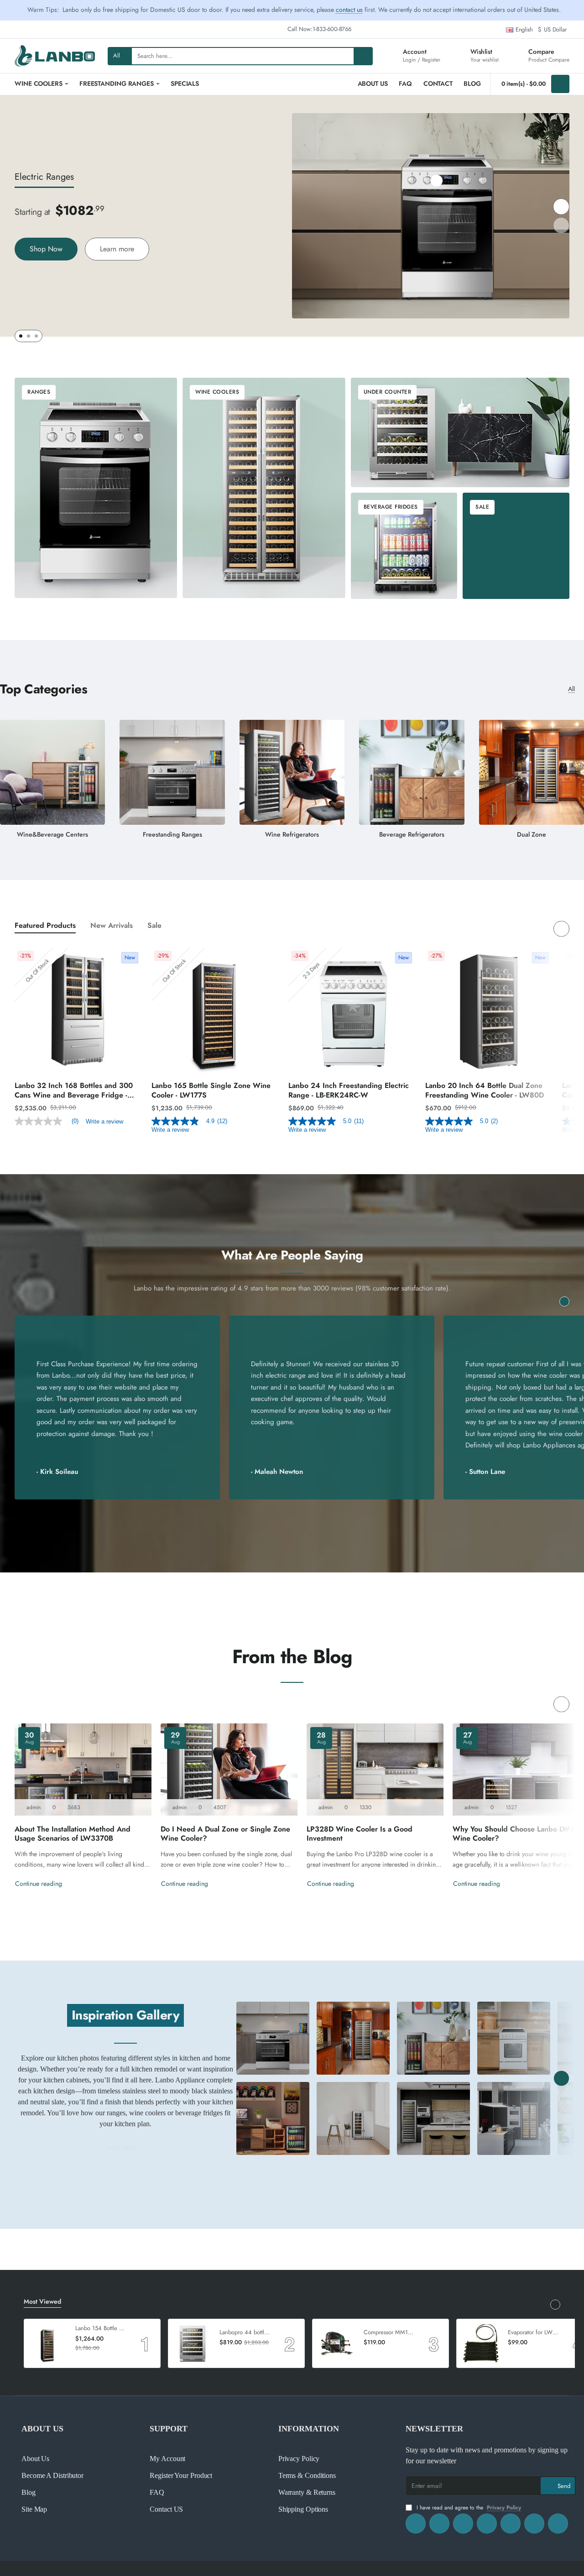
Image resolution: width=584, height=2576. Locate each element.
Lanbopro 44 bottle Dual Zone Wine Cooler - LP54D (245, 2333)
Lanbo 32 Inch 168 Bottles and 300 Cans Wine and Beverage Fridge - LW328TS (74, 1091)
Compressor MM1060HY (390, 2333)
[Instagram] (439, 2524)
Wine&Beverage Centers (52, 835)
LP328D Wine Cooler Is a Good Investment (360, 1834)
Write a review (104, 1121)
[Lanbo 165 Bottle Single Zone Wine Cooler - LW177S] (215, 1012)
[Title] (273, 2038)
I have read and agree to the (468, 2508)
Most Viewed (42, 2302)
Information (309, 2429)
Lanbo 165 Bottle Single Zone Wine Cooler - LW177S (211, 1091)
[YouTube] (511, 2524)
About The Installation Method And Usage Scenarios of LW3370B (73, 1834)
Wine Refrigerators (292, 835)
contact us (349, 10)
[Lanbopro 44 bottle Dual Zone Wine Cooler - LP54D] (193, 2343)
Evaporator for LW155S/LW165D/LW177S (534, 2333)
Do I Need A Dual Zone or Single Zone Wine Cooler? (225, 1834)
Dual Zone (532, 835)
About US (42, 2429)
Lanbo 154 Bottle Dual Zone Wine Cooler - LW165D (101, 2329)
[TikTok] (487, 2524)
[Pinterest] (534, 2524)
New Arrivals (112, 926)
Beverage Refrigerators (412, 835)
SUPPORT (169, 2429)
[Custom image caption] (273, 2118)
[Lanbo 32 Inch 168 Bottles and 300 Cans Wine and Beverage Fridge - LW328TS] (78, 1012)
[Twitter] (463, 2524)
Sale (154, 926)
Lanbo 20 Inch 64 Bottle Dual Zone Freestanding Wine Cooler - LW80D (485, 1091)
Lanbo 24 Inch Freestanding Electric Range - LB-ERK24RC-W (349, 1091)
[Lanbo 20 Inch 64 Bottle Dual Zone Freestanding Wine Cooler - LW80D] (489, 1012)
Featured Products (45, 926)
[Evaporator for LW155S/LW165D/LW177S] (481, 2343)
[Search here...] (363, 56)
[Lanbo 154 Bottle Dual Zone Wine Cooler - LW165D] (48, 2343)
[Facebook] (416, 2524)
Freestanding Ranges (172, 835)
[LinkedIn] (558, 2524)
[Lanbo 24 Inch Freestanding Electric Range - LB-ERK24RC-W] (352, 1012)
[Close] (572, 10)
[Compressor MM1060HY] (337, 2343)
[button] (437, 181)
